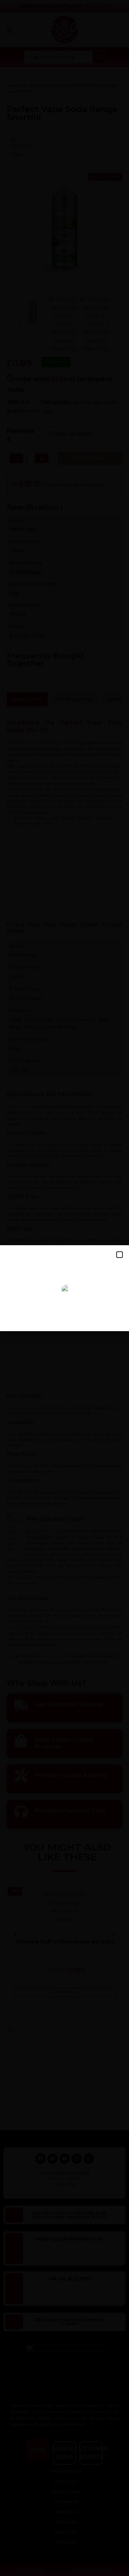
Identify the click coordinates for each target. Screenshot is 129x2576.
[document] (64, 1288)
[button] (120, 1255)
